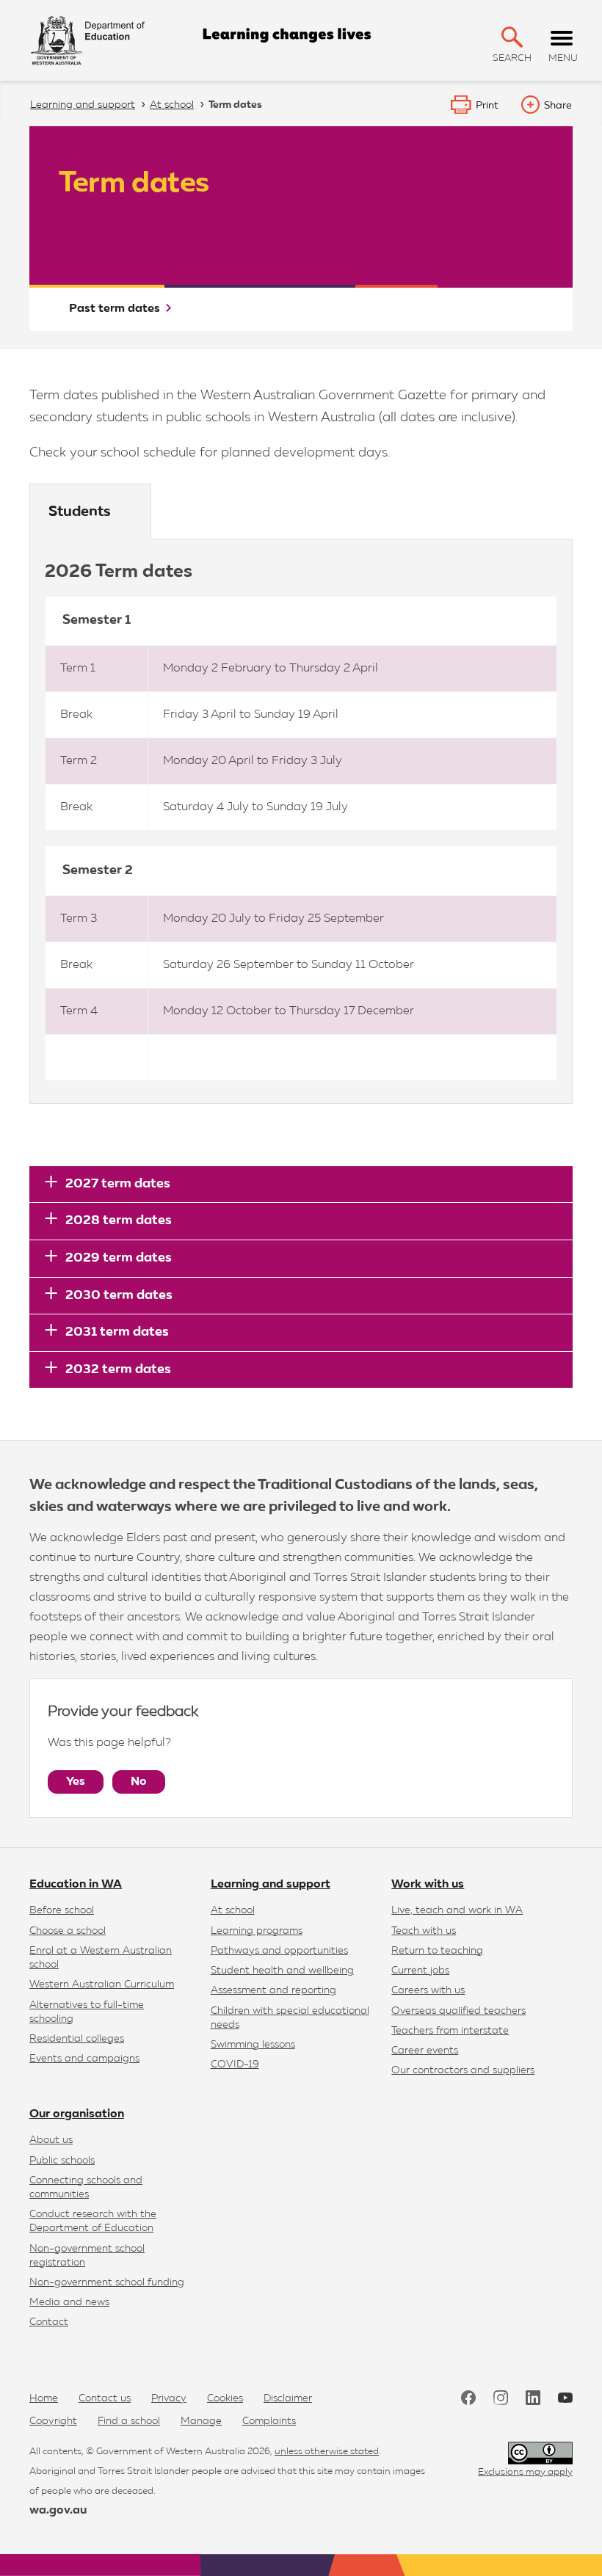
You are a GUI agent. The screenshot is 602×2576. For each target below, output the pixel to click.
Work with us (428, 1885)
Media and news (69, 2302)
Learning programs (257, 1931)
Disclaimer (288, 2398)
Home (44, 2398)
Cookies (225, 2398)
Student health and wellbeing (282, 1971)
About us (51, 2140)
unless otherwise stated (327, 2452)
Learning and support (271, 1885)
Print (487, 106)
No (139, 1782)
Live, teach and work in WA (457, 1910)
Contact (49, 2322)
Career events (425, 2051)
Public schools (62, 2161)
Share (558, 106)
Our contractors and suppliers (463, 2070)
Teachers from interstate (450, 2031)
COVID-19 (235, 2064)
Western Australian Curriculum (102, 1984)
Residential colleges (77, 2039)
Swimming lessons (253, 2045)
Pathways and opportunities (279, 1951)
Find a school (129, 2421)
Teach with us (424, 1931)
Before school (62, 1910)
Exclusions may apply (525, 2472)
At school (233, 1910)
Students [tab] (80, 512)
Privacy (169, 2398)
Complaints (269, 2421)
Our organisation (77, 2114)
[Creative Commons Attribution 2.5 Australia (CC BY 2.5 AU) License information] (540, 2453)
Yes (76, 1782)
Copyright (53, 2421)
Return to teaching (437, 1951)
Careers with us (428, 1990)
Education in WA (76, 1885)
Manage (201, 2421)
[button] (512, 37)
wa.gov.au (58, 2511)
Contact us (105, 2398)
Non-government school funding (107, 2282)
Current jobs (420, 1971)
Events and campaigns (84, 2059)
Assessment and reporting (273, 1990)
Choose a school (68, 1931)
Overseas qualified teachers (458, 2011)
